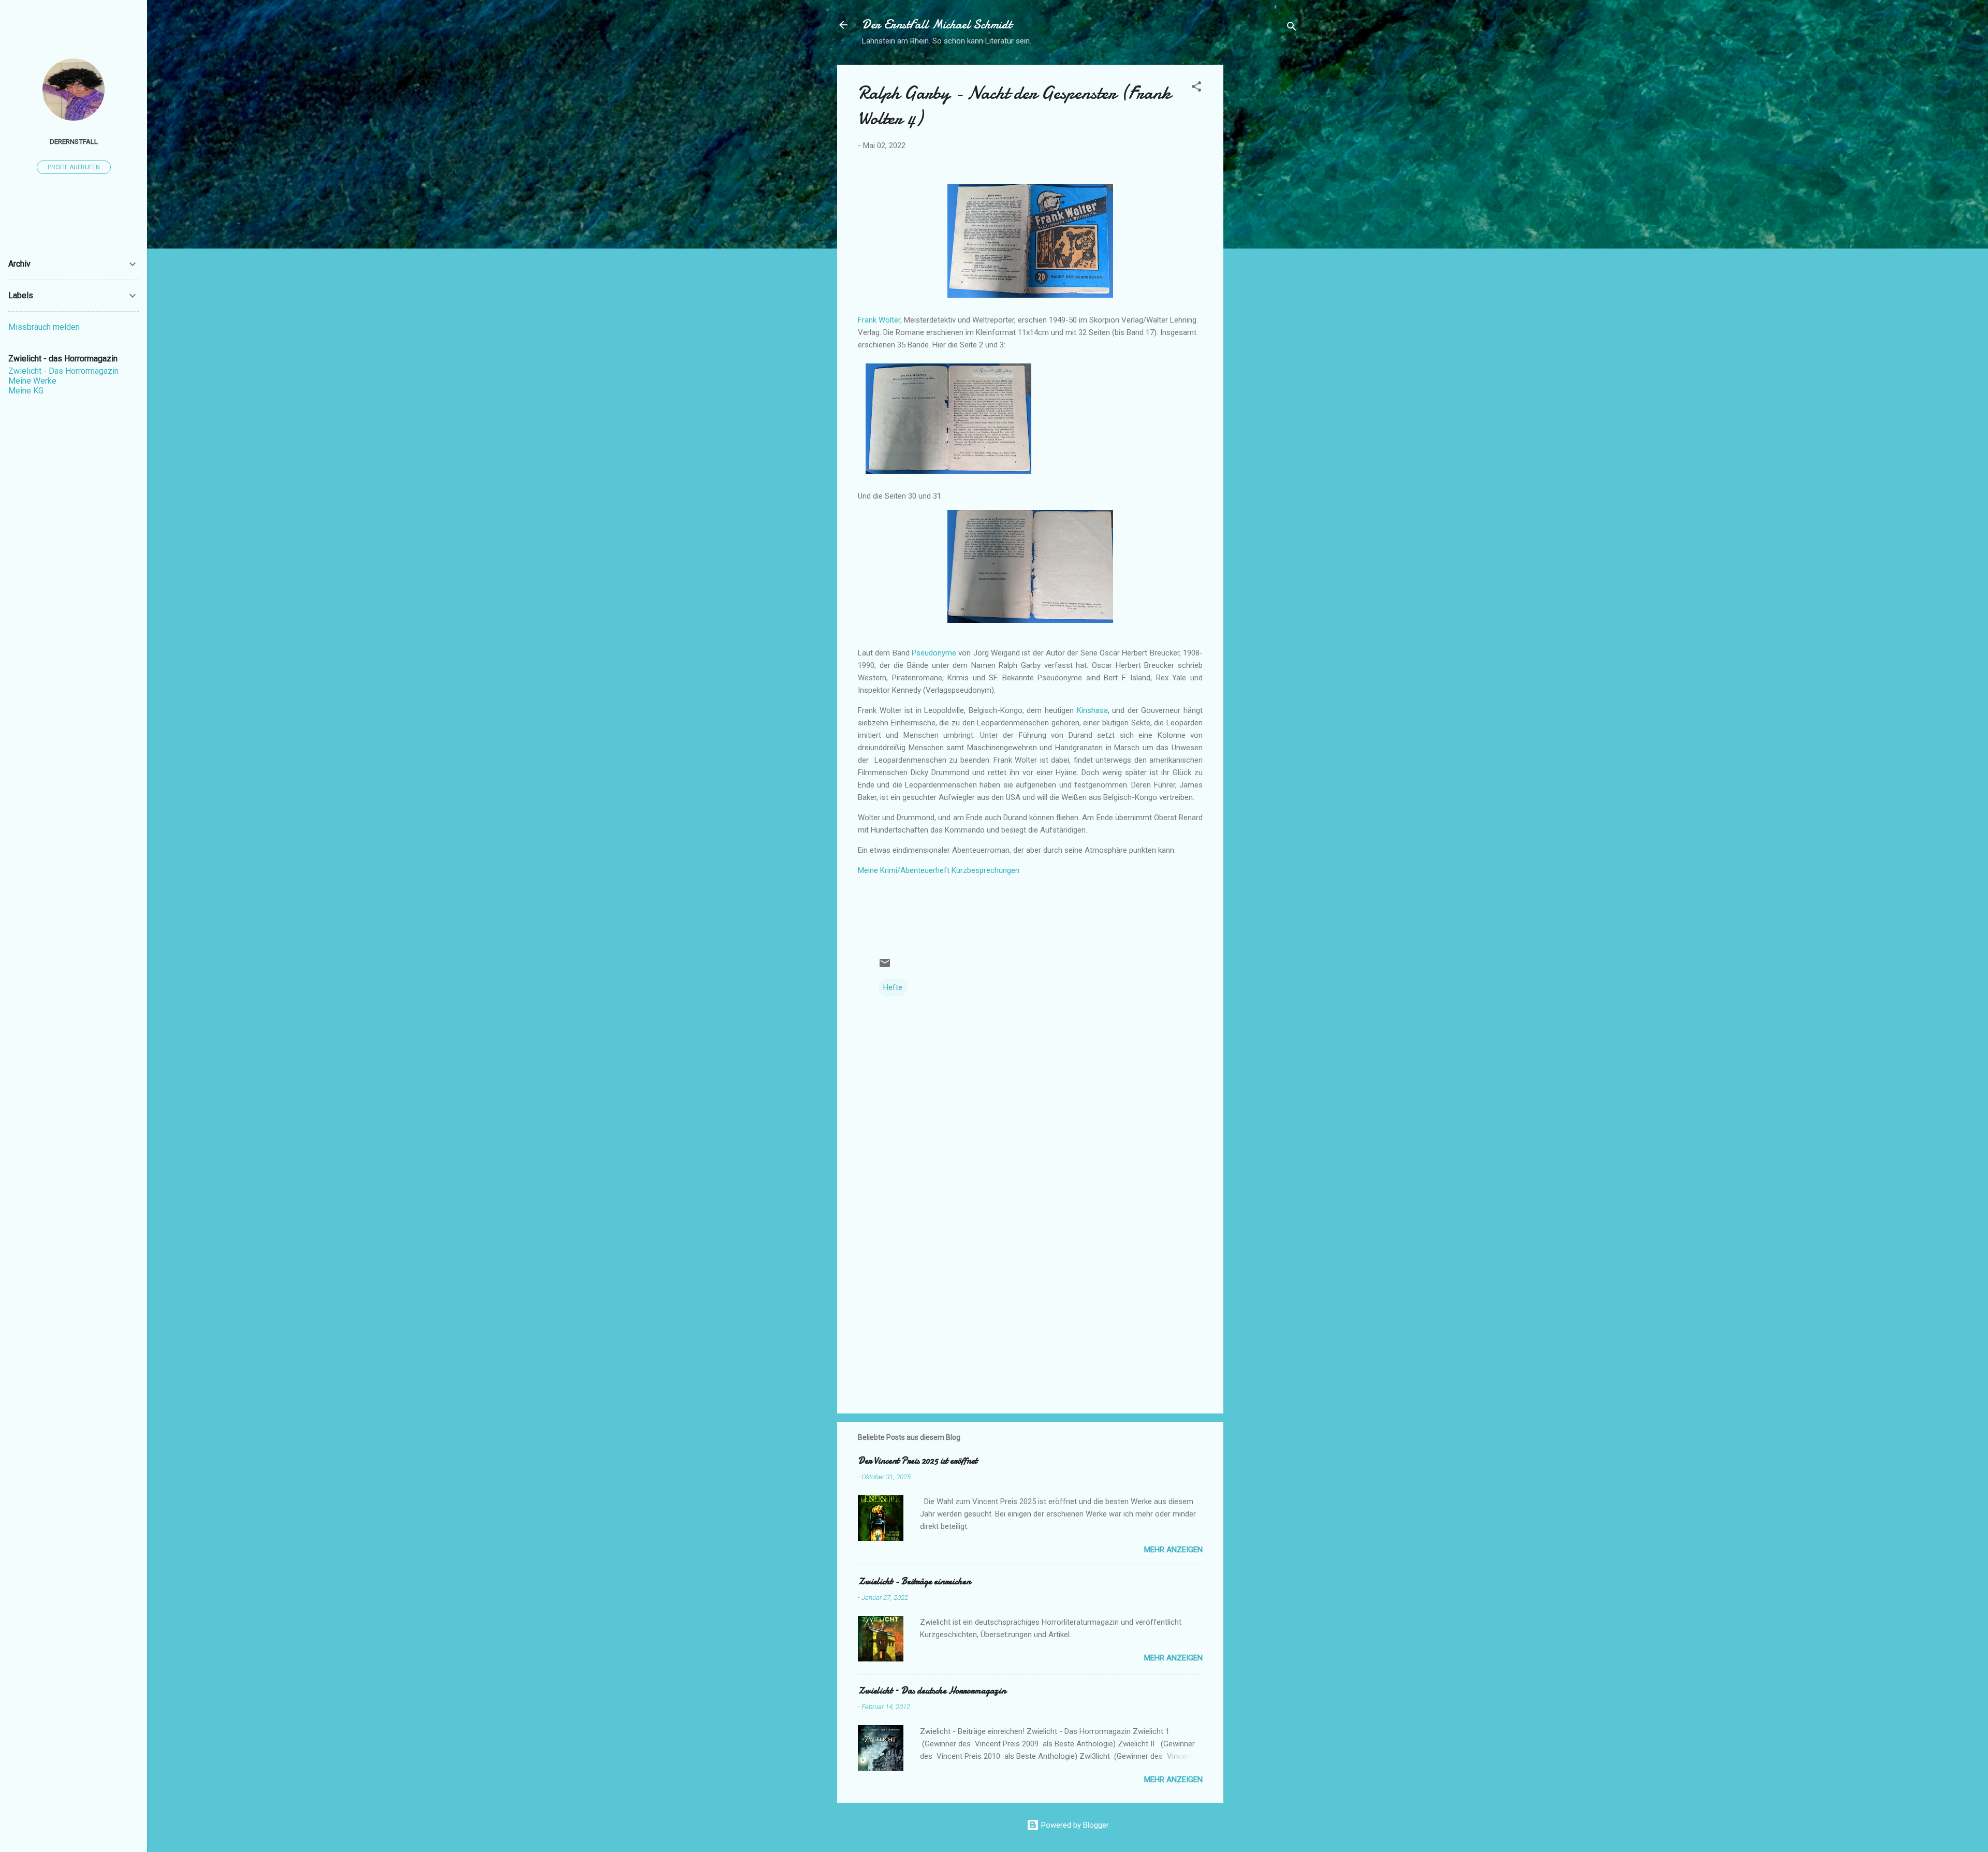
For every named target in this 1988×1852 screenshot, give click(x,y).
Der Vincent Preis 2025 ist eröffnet (918, 1461)
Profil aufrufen (74, 167)
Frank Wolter (879, 320)
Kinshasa (1092, 710)
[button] (1196, 88)
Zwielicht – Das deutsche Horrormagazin (932, 1691)
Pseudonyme (934, 653)
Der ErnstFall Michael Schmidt (937, 25)
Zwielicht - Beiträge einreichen (914, 1581)
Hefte (893, 987)
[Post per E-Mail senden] (885, 967)
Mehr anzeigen (1173, 1550)
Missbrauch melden (44, 327)
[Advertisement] (1265, 220)
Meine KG (26, 391)
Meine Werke (32, 381)
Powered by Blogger (1074, 1825)
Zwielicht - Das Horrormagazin (63, 371)
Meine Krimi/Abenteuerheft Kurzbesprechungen (939, 870)
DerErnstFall (74, 141)
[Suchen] (1292, 28)
